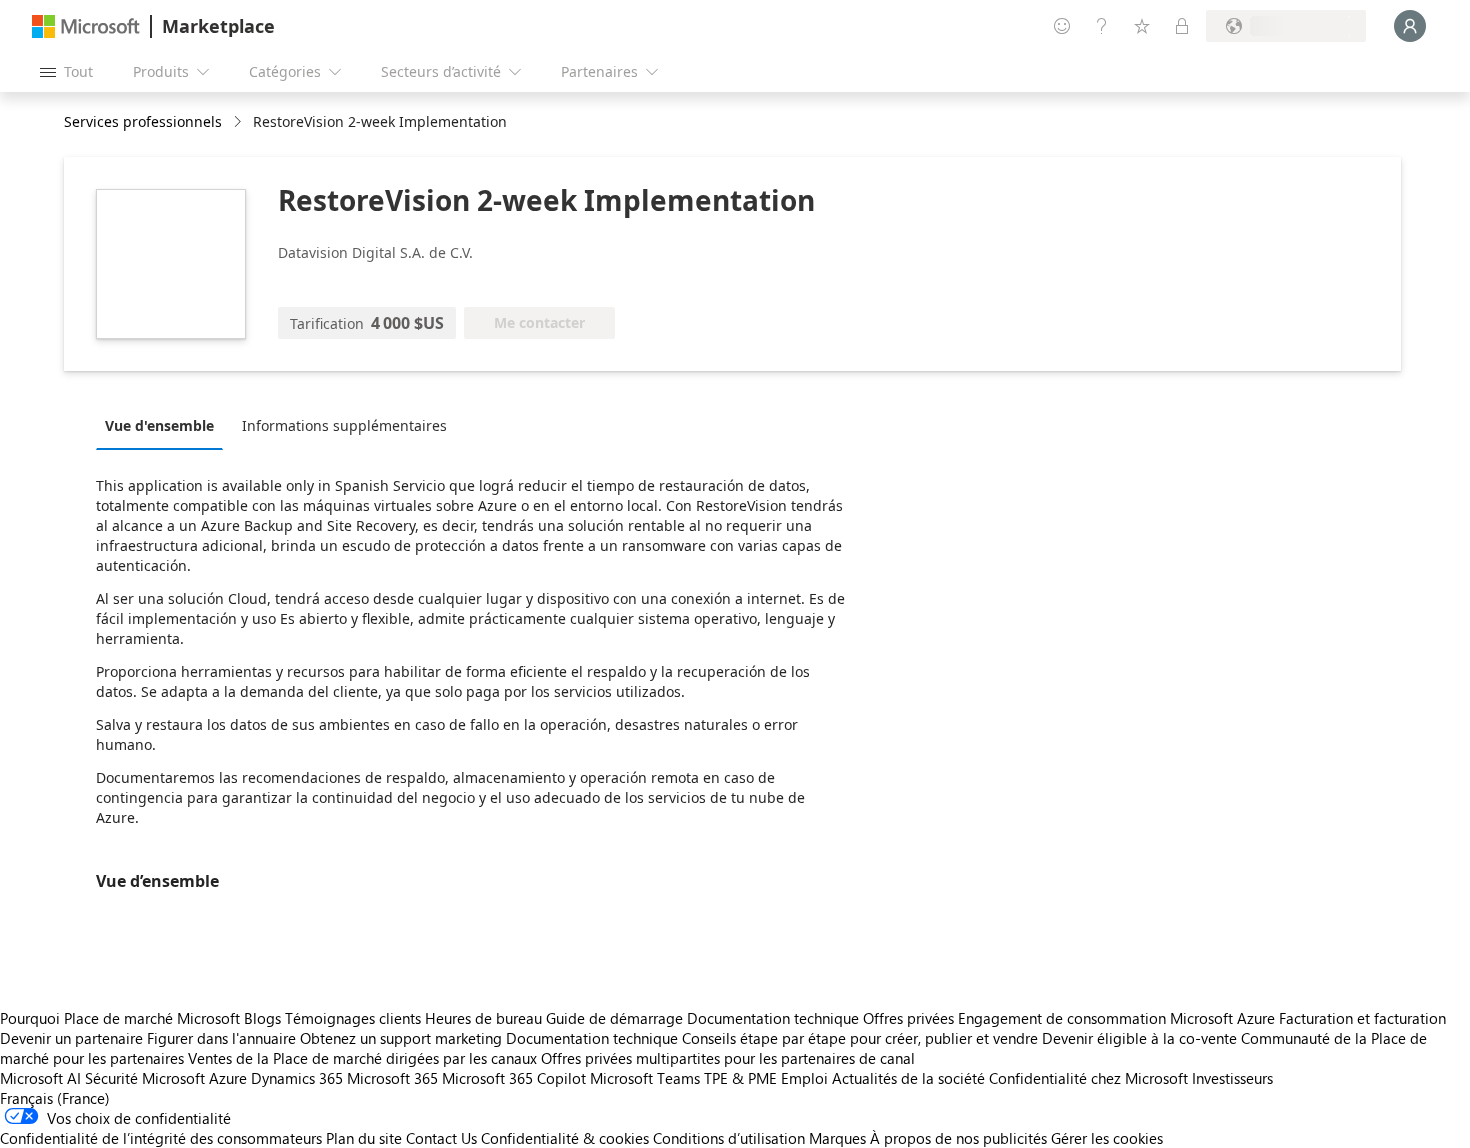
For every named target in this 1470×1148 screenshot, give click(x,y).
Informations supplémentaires (344, 425)
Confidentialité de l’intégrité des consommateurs (161, 1138)
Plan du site (364, 1138)
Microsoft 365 (392, 1078)
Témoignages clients (353, 1018)
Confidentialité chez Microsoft (1088, 1078)
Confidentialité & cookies (565, 1138)
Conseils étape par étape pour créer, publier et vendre (860, 1038)
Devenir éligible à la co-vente (1139, 1038)
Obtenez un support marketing (401, 1038)
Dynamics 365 (297, 1078)
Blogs (262, 1018)
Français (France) (55, 1098)
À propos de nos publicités (958, 1138)
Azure (228, 1078)
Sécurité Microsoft (145, 1078)
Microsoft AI (40, 1078)
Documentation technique (773, 1018)
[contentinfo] (239, 122)
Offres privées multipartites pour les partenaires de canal (728, 1058)
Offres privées (908, 1018)
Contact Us (441, 1138)
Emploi (804, 1078)
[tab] (164, 425)
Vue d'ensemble (159, 425)
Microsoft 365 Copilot (514, 1078)
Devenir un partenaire (71, 1038)
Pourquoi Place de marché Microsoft (120, 1018)
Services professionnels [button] (143, 121)
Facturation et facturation (1362, 1018)
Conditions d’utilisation (729, 1138)
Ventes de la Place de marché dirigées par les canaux (362, 1058)
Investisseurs (1232, 1078)
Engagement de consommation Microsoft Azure (1118, 1018)
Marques (837, 1138)
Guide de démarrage (614, 1018)
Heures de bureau (483, 1018)
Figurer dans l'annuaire (221, 1038)
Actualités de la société (908, 1078)
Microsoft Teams (645, 1078)
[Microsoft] (86, 26)
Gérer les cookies (1107, 1138)
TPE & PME (740, 1078)
